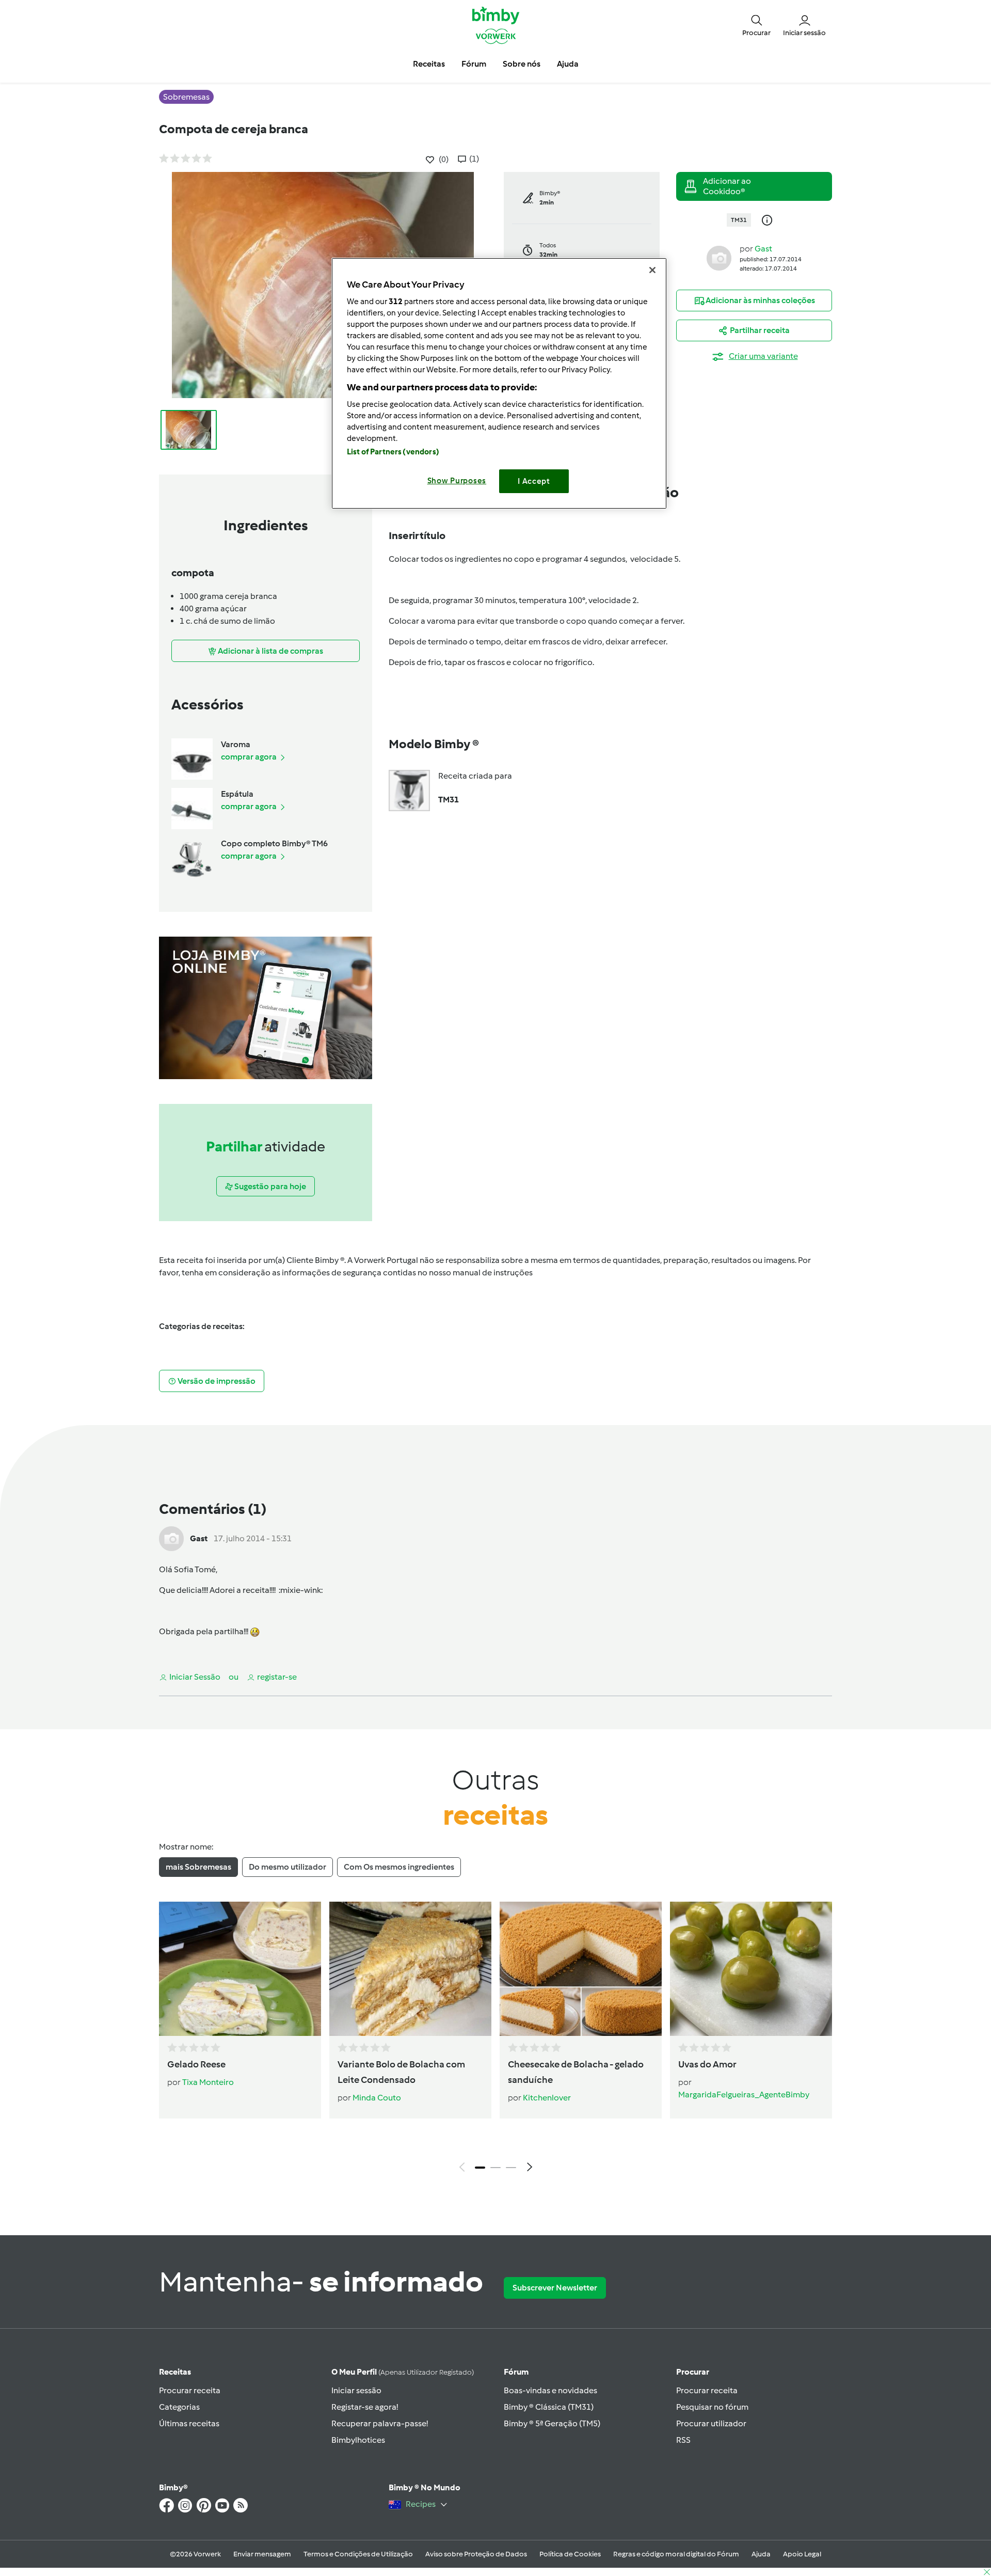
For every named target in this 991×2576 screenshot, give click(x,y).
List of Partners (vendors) (393, 452)
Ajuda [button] (568, 64)
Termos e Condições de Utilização (358, 2554)
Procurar (693, 2372)
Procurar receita (190, 2390)
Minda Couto (377, 2098)
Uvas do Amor (707, 2064)
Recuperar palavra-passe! (380, 2423)
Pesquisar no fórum (712, 2407)
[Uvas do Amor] (751, 1969)
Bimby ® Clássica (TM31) (549, 2407)
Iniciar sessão (356, 2390)
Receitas (175, 2372)
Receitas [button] (429, 64)
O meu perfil (403, 2372)
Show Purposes (457, 481)
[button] (756, 25)
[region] (499, 383)
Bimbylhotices (358, 2440)
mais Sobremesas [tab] (198, 1867)
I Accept (534, 481)
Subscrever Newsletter (555, 2288)
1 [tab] (480, 2168)
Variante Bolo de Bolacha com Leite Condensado (401, 2072)
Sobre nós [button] (522, 64)
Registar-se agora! (365, 2407)
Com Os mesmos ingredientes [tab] (399, 1867)
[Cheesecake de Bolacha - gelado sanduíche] (581, 1969)
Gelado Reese (196, 2064)
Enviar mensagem (262, 2554)
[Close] (652, 270)
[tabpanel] (495, 2040)
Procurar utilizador (711, 2423)
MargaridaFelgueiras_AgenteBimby (744, 2095)
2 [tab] (495, 2168)
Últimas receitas (189, 2423)
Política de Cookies (570, 2554)
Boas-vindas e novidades (550, 2390)
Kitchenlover (547, 2098)
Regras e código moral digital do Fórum (676, 2554)
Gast (763, 249)
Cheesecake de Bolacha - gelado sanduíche (576, 2072)
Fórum (516, 2372)
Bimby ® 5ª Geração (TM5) (552, 2423)
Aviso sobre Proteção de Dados (476, 2554)
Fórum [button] (474, 64)
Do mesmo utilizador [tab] (287, 1867)
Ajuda (761, 2554)
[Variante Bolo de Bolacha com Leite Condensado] (410, 1969)
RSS (683, 2440)
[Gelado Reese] (240, 1969)
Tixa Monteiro (208, 2082)
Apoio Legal (802, 2554)
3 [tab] (511, 2168)
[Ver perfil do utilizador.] (719, 257)
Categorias (179, 2407)
